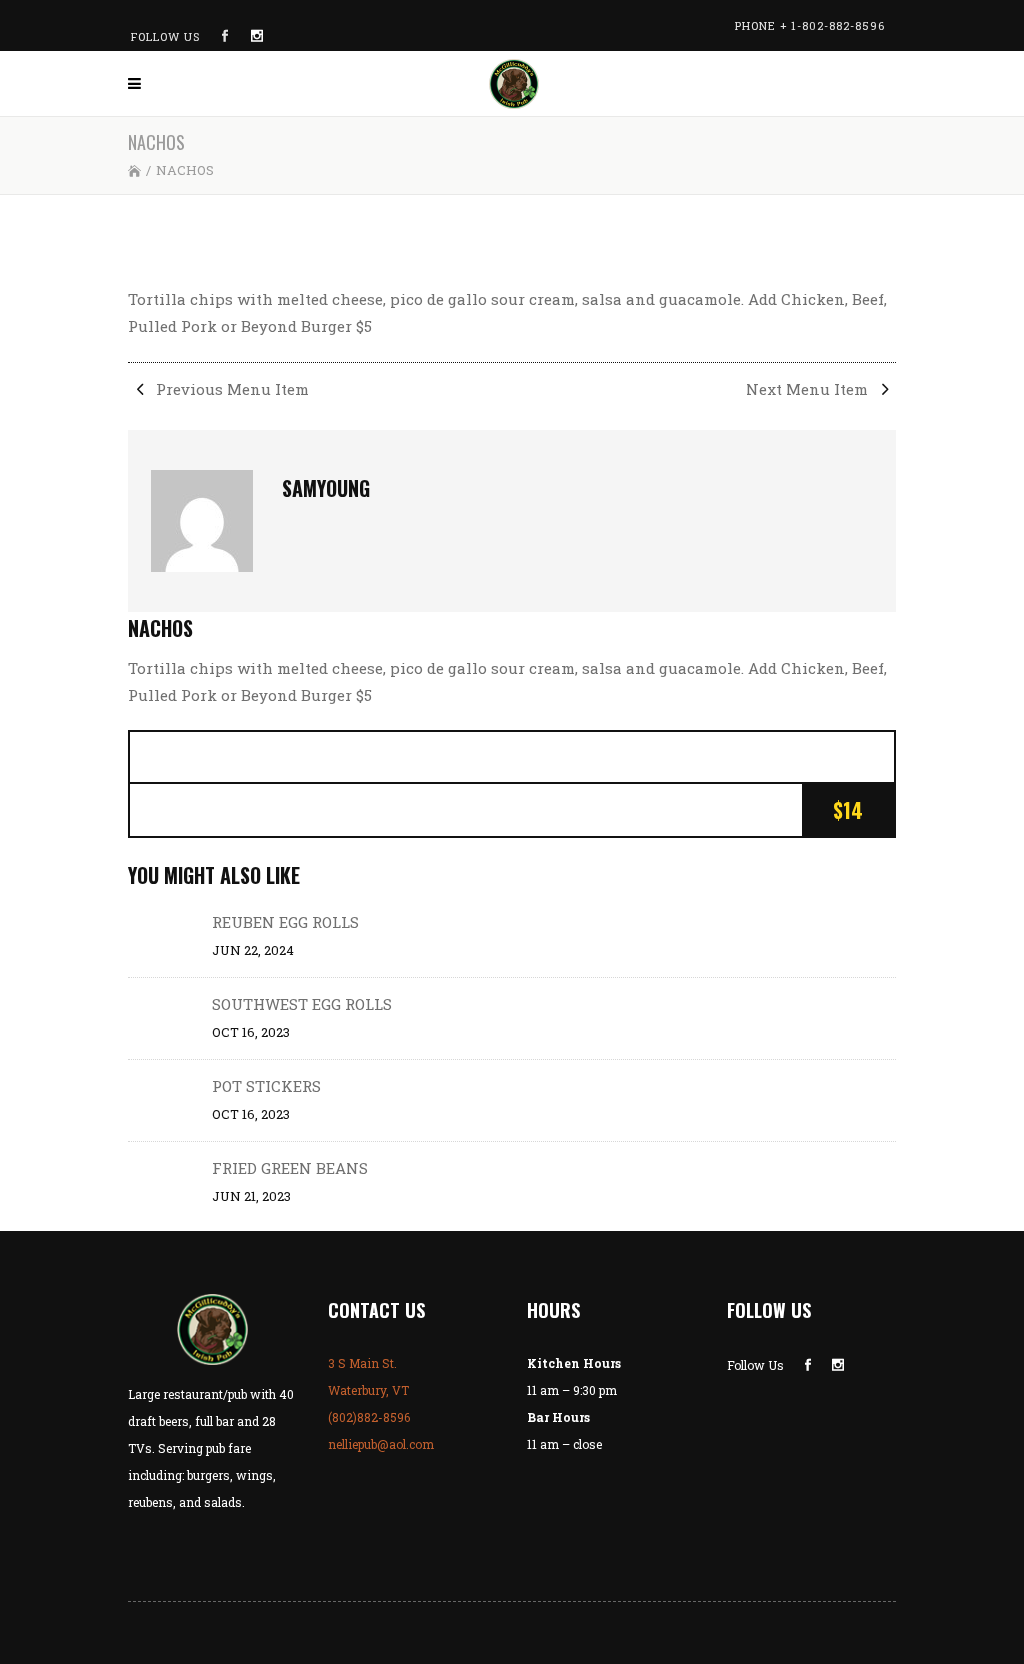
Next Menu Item (809, 389)
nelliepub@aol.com (381, 1444)
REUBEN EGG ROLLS (285, 922)
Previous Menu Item (230, 389)
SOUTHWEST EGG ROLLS (302, 1004)
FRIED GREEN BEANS (290, 1168)
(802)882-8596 (369, 1417)
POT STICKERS (266, 1086)
